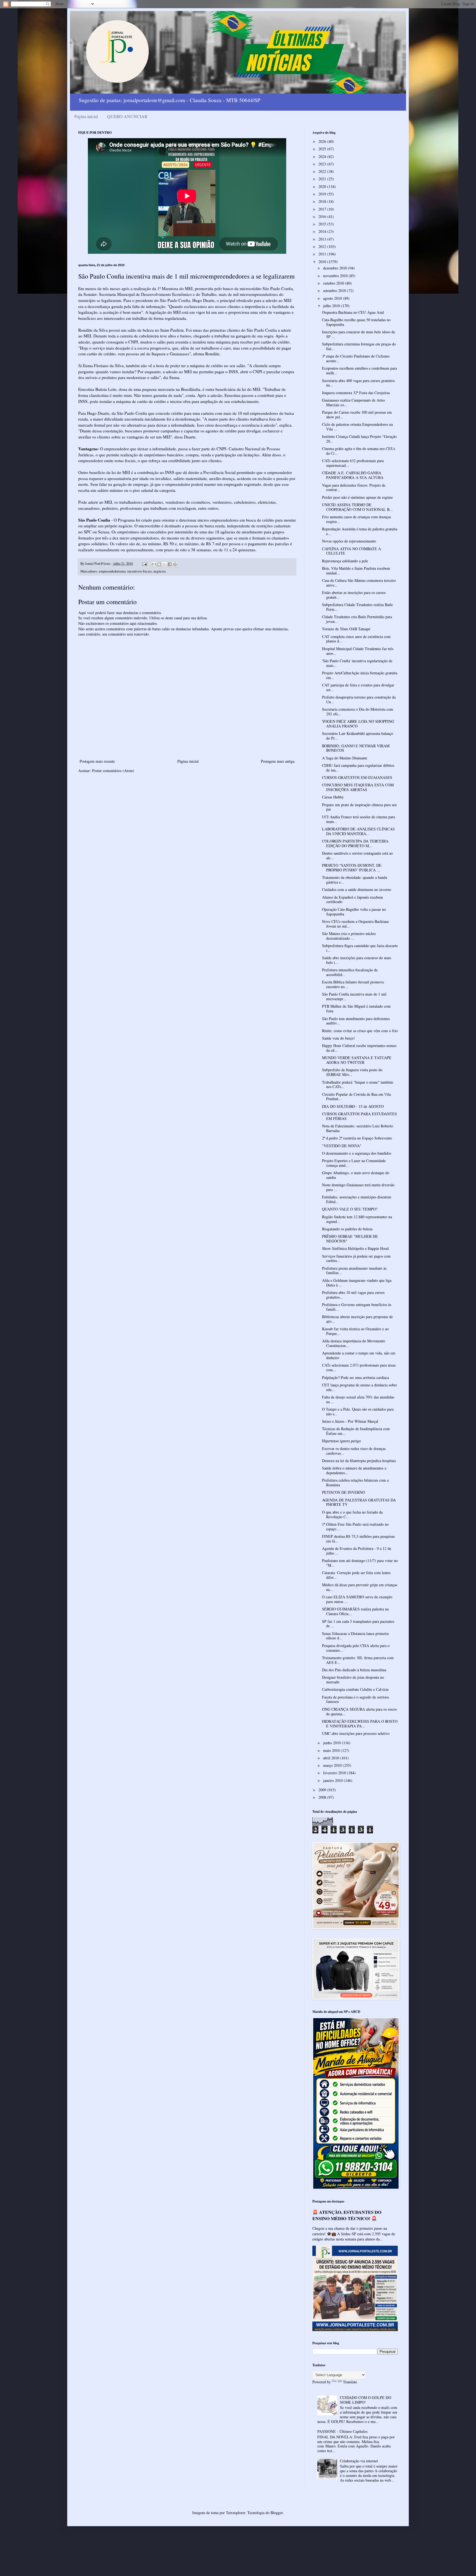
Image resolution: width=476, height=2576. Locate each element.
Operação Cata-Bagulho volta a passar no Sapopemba (354, 912)
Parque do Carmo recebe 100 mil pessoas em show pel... (357, 415)
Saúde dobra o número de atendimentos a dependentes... (354, 1470)
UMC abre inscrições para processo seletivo (356, 1733)
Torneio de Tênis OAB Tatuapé (346, 629)
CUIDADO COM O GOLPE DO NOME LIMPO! (366, 2400)
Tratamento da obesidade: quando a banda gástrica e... (355, 880)
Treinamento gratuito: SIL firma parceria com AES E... (358, 1660)
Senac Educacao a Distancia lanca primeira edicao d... (355, 1636)
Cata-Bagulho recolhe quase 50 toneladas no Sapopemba (356, 322)
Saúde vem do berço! (339, 1038)
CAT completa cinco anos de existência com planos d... (356, 639)
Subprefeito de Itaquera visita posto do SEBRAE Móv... (352, 1072)
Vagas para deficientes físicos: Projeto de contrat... (354, 487)
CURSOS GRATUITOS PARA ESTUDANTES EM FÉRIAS (359, 1116)
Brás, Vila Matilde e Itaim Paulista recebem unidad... (356, 571)
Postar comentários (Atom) (113, 771)
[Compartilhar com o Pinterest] (175, 564)
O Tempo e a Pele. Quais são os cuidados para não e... (358, 1411)
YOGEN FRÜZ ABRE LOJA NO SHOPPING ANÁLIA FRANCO (358, 724)
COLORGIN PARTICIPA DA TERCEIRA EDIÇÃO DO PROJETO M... (355, 843)
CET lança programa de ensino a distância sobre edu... (359, 1387)
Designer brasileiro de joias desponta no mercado (353, 1680)
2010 (323, 262)
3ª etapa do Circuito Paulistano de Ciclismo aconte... (356, 358)
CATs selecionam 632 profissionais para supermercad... (353, 463)
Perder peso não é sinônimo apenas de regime (357, 497)
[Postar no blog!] (159, 564)
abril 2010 (332, 1758)
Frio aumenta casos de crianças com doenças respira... (356, 519)
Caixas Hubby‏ (333, 797)
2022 (323, 171)
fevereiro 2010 (335, 1773)
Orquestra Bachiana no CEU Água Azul (353, 312)
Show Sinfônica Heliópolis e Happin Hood (355, 1248)
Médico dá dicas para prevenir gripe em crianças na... (360, 1587)
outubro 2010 (334, 283)
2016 (323, 216)
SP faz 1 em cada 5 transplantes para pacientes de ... (358, 1624)
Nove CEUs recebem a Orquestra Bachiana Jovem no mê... (355, 924)
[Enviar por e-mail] (154, 564)
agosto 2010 (333, 298)
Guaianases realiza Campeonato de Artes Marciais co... (353, 402)
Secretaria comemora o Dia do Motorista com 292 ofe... (358, 712)
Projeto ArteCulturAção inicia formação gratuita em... (360, 675)
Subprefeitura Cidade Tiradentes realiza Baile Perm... (357, 607)
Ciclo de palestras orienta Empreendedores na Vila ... (357, 427)
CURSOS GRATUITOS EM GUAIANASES (357, 777)
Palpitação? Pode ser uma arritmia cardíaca (355, 1377)
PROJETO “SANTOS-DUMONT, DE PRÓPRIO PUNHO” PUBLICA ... (352, 868)
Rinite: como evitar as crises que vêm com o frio (360, 1031)
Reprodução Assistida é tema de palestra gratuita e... (360, 531)
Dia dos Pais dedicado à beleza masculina (354, 1670)
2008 (323, 1797)
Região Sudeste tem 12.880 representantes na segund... (357, 1219)
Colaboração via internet (359, 2461)
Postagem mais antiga (278, 761)
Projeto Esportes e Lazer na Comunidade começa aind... (354, 1163)
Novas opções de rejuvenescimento (349, 541)
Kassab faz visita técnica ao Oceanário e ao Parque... (355, 1331)
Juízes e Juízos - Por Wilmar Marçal (350, 1421)
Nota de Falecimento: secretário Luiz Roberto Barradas (358, 1128)
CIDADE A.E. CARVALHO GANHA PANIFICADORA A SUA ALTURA (353, 475)
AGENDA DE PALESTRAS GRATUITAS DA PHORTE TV (359, 1502)
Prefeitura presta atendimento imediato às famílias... (354, 1271)
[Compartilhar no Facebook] (170, 564)
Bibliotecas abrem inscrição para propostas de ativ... (357, 1319)
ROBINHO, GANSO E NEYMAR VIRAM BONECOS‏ (356, 748)
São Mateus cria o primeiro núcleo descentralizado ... (349, 936)
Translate (350, 2382)
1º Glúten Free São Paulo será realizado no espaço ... (355, 1526)
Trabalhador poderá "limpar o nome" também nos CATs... (358, 1084)
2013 (323, 239)
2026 (323, 141)
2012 (323, 246)
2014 (323, 231)
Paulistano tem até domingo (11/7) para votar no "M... (360, 1563)
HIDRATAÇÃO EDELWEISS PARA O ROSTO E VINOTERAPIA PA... (360, 1724)
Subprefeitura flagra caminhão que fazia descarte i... (360, 948)
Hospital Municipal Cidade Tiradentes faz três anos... (358, 651)
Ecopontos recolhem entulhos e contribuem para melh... (359, 370)
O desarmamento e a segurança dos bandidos (357, 1153)
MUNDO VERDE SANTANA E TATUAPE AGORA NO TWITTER (357, 1060)
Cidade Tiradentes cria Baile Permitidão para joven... (357, 619)
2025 (323, 149)
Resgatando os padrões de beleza (347, 1229)
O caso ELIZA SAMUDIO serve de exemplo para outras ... (357, 1599)
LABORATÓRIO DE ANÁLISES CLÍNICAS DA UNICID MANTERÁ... (358, 831)
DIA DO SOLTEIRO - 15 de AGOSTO (353, 1106)
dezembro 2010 (336, 268)
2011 (323, 254)
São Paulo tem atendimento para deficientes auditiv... (356, 1021)
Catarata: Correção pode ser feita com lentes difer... (356, 1575)
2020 (323, 186)
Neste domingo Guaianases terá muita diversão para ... (358, 1187)
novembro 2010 (336, 276)
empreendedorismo (112, 571)
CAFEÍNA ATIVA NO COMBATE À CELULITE (351, 551)
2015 (323, 224)
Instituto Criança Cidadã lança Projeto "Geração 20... (359, 439)
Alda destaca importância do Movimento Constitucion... (354, 1343)
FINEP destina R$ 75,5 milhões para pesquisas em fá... (358, 1539)
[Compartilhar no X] (164, 564)
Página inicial (86, 116)
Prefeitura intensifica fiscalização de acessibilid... (350, 972)
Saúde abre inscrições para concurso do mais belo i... (357, 960)
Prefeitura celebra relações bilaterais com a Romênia (355, 1482)
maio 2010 (332, 1750)
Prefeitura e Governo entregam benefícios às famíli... (357, 1307)
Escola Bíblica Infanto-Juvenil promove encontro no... (353, 984)
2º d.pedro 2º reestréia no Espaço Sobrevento (357, 1138)
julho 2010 (332, 306)
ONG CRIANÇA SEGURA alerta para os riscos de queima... (359, 1711)
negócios (160, 571)
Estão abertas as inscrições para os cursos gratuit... (354, 595)
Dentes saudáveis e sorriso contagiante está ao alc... (357, 855)
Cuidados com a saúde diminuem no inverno (357, 889)
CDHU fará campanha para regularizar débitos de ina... (358, 768)
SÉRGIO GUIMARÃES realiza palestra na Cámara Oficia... (355, 1611)
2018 (323, 201)
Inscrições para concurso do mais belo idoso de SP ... (359, 334)
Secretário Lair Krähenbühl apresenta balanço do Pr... (358, 736)
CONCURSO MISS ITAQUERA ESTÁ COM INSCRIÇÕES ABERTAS (358, 787)
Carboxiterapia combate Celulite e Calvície (355, 1689)
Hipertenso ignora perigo (341, 1441)
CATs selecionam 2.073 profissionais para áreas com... (359, 1367)
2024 (323, 156)
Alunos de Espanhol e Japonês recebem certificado (352, 899)
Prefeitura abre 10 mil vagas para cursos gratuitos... (353, 1295)
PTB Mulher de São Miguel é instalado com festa (356, 1008)
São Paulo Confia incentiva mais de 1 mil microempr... (354, 996)
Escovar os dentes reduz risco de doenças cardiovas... (354, 1451)
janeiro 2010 (333, 1780)
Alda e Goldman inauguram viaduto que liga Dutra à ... (357, 1283)
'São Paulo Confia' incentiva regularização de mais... (357, 663)
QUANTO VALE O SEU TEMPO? (350, 1209)
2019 (323, 194)
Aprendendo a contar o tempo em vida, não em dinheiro (359, 1355)
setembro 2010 (335, 291)
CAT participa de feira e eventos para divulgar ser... (358, 687)
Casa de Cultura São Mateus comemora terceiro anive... (359, 583)
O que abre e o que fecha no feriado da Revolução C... (352, 1514)
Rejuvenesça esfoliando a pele (345, 561)
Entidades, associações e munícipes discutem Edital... (357, 1199)
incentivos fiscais (140, 571)
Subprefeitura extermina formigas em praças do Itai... (359, 346)
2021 (323, 179)
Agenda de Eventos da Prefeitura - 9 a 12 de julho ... (357, 1551)
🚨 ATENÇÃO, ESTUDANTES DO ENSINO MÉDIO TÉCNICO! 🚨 (347, 2215)
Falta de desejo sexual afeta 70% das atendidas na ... (358, 1399)
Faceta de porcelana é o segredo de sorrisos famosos (355, 1699)
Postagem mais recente (97, 761)
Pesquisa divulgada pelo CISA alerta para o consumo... (356, 1648)
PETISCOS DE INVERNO (344, 1492)
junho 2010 (332, 1743)
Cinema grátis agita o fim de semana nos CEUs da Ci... (359, 451)
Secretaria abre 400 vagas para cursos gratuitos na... (358, 383)
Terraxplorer (236, 2513)
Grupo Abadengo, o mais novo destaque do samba (356, 1175)
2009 (323, 1790)
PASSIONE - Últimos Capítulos (342, 2431)
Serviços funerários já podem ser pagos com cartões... (356, 1258)
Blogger (277, 2513)
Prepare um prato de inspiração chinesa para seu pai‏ (359, 807)
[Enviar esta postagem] (144, 564)
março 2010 (333, 1765)
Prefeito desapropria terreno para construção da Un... (359, 699)
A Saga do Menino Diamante (345, 758)
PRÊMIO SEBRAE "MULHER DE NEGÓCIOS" (350, 1239)
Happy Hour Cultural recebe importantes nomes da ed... (359, 1048)
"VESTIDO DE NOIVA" (342, 1146)
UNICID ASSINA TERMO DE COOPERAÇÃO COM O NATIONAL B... (357, 507)
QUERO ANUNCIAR (127, 116)
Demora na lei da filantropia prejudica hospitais (359, 1461)
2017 (323, 209)
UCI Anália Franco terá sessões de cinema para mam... (359, 819)
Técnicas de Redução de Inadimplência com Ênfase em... (356, 1431)
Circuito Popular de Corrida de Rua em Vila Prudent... (356, 1097)
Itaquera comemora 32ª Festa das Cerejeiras (356, 393)
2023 (323, 164)
